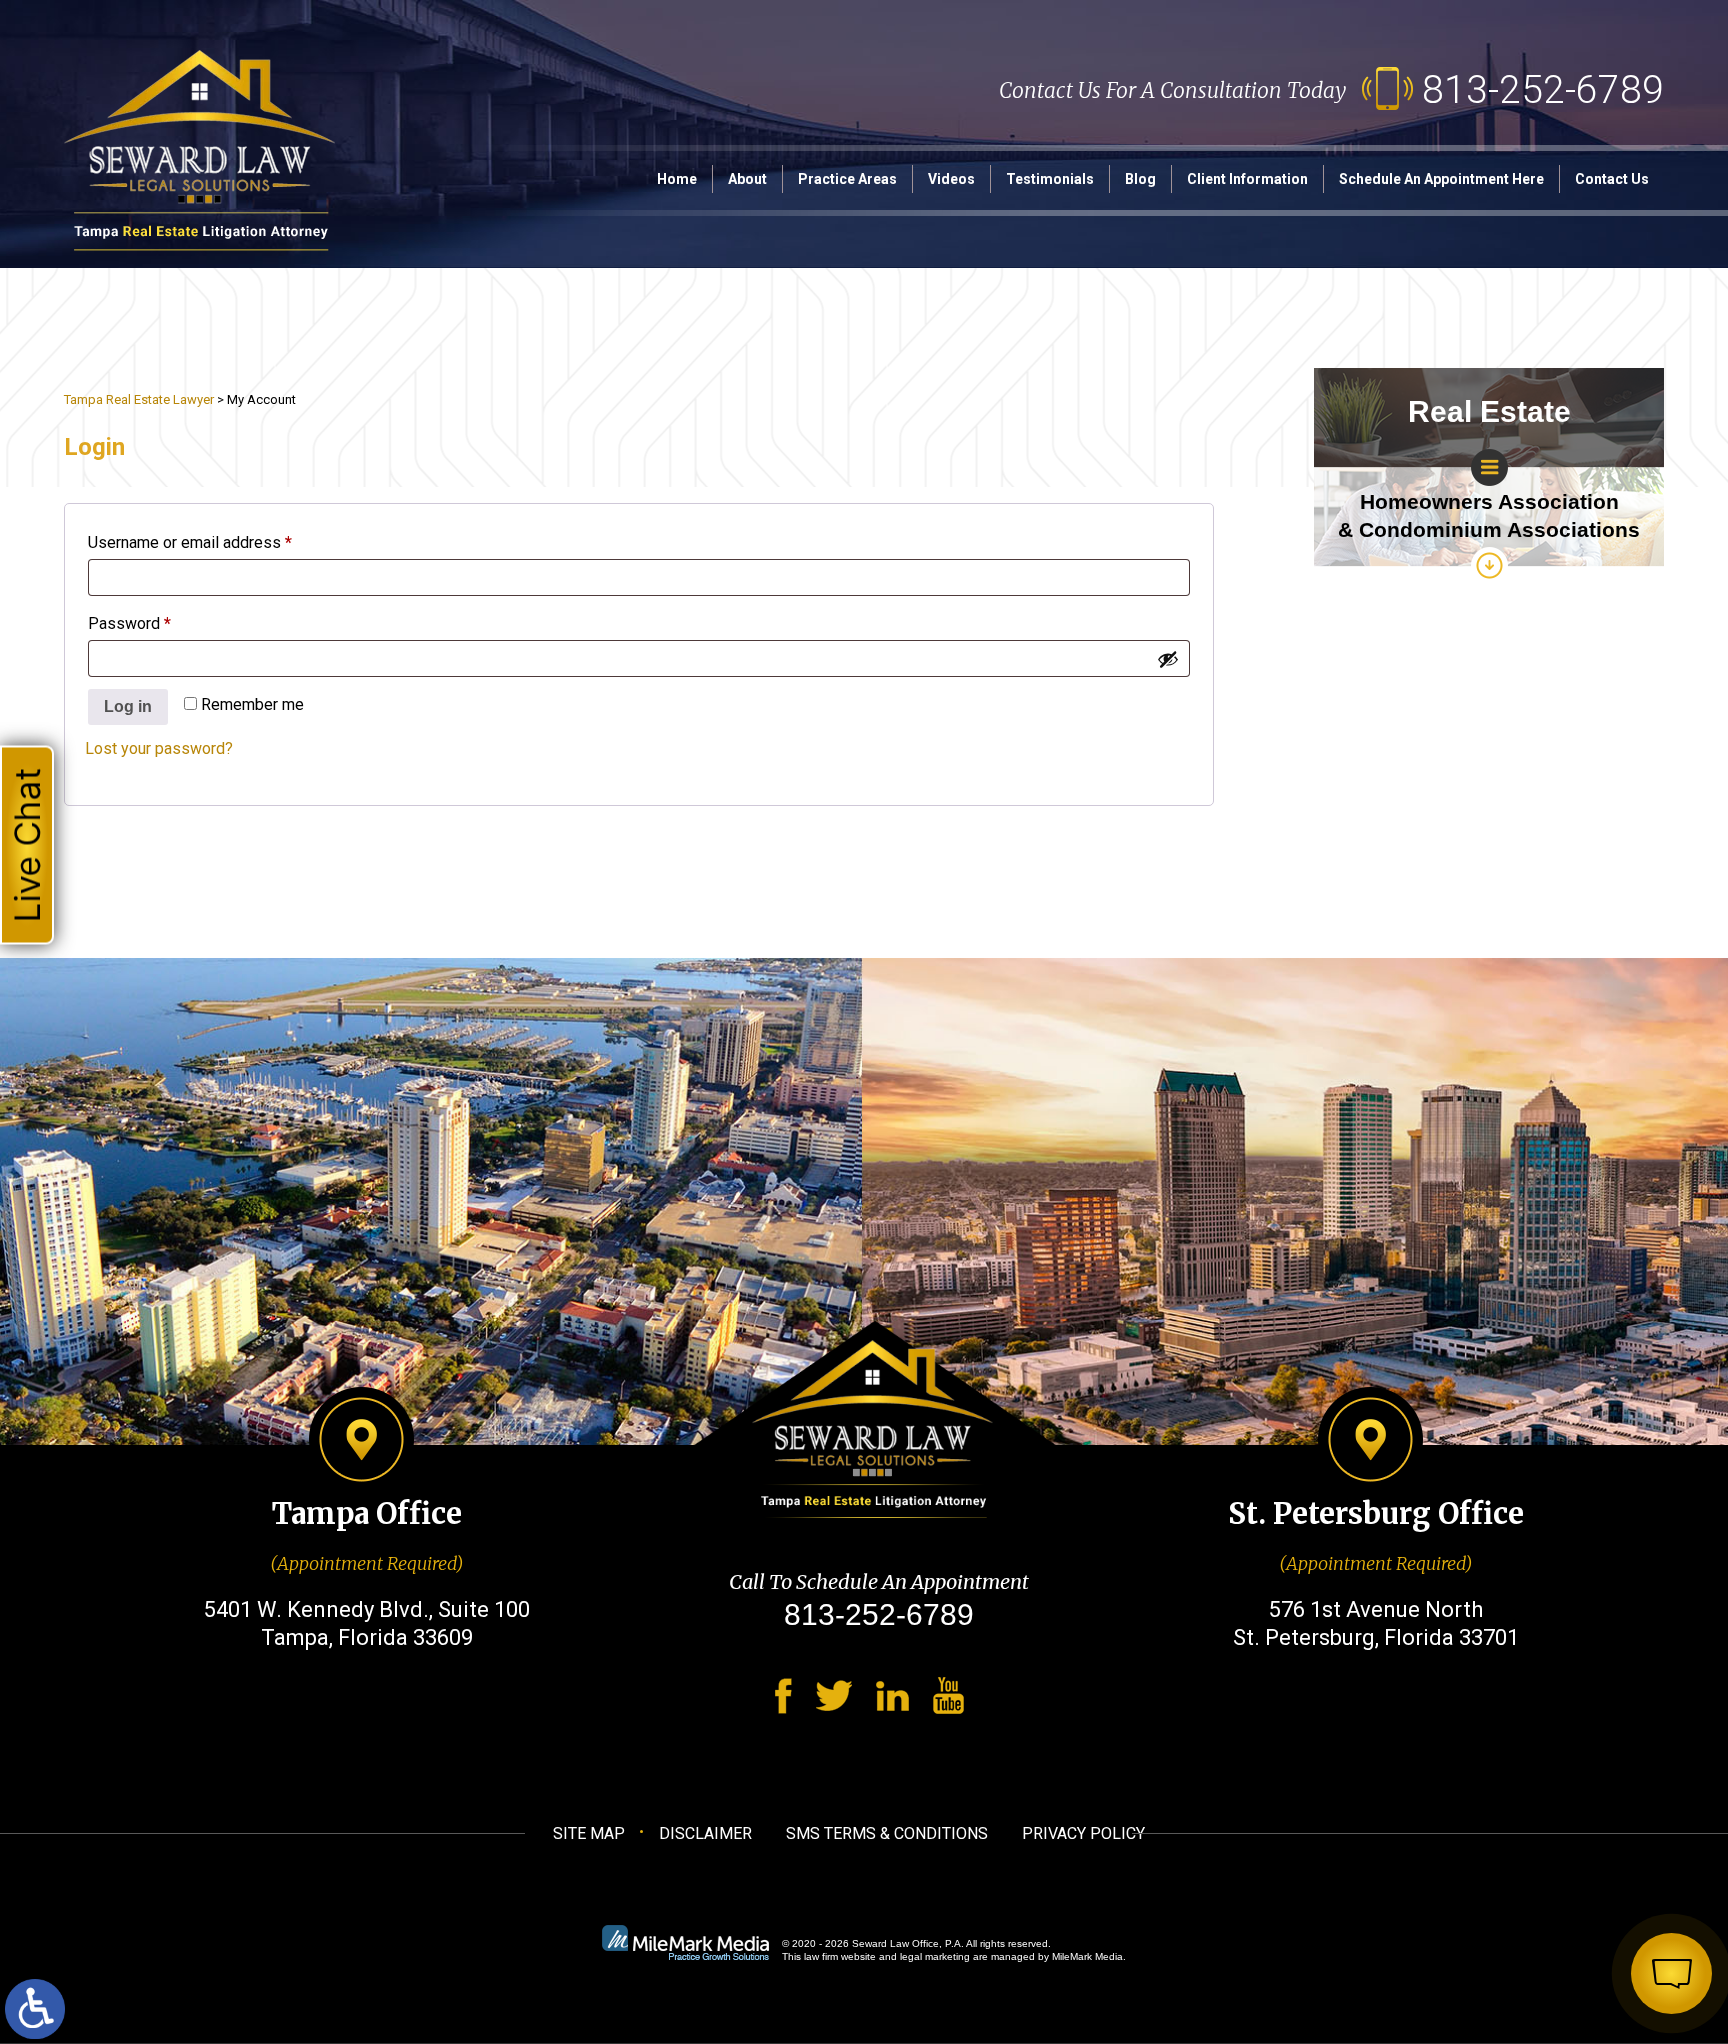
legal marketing (935, 1956)
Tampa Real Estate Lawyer (139, 399)
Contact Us (1612, 179)
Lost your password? (159, 748)
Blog (1140, 179)
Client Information (1247, 179)
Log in (128, 706)
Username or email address (221, 542)
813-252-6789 (1543, 90)
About (747, 179)
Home (677, 179)
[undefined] (1168, 659)
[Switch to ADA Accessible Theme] (35, 2009)
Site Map (589, 1833)
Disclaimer (705, 1833)
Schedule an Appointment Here (1441, 179)
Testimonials (1050, 179)
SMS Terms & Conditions (887, 1833)
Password (161, 623)
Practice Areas (847, 179)
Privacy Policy (1083, 1833)
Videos (951, 179)
